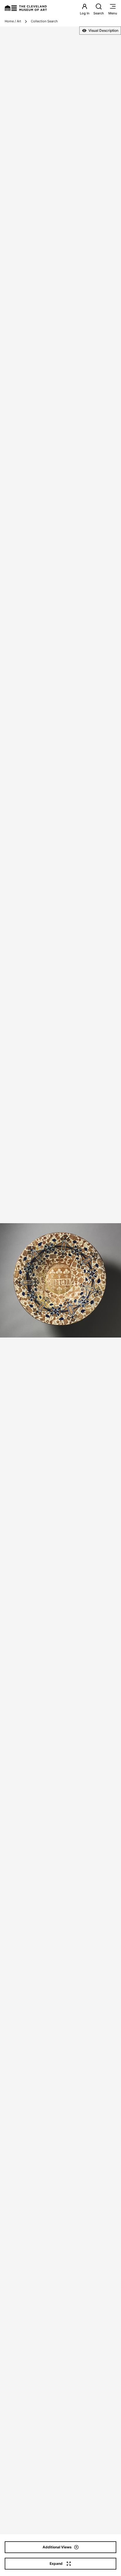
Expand (56, 2564)
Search (99, 13)
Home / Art (13, 21)
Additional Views (57, 2547)
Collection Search (44, 21)
